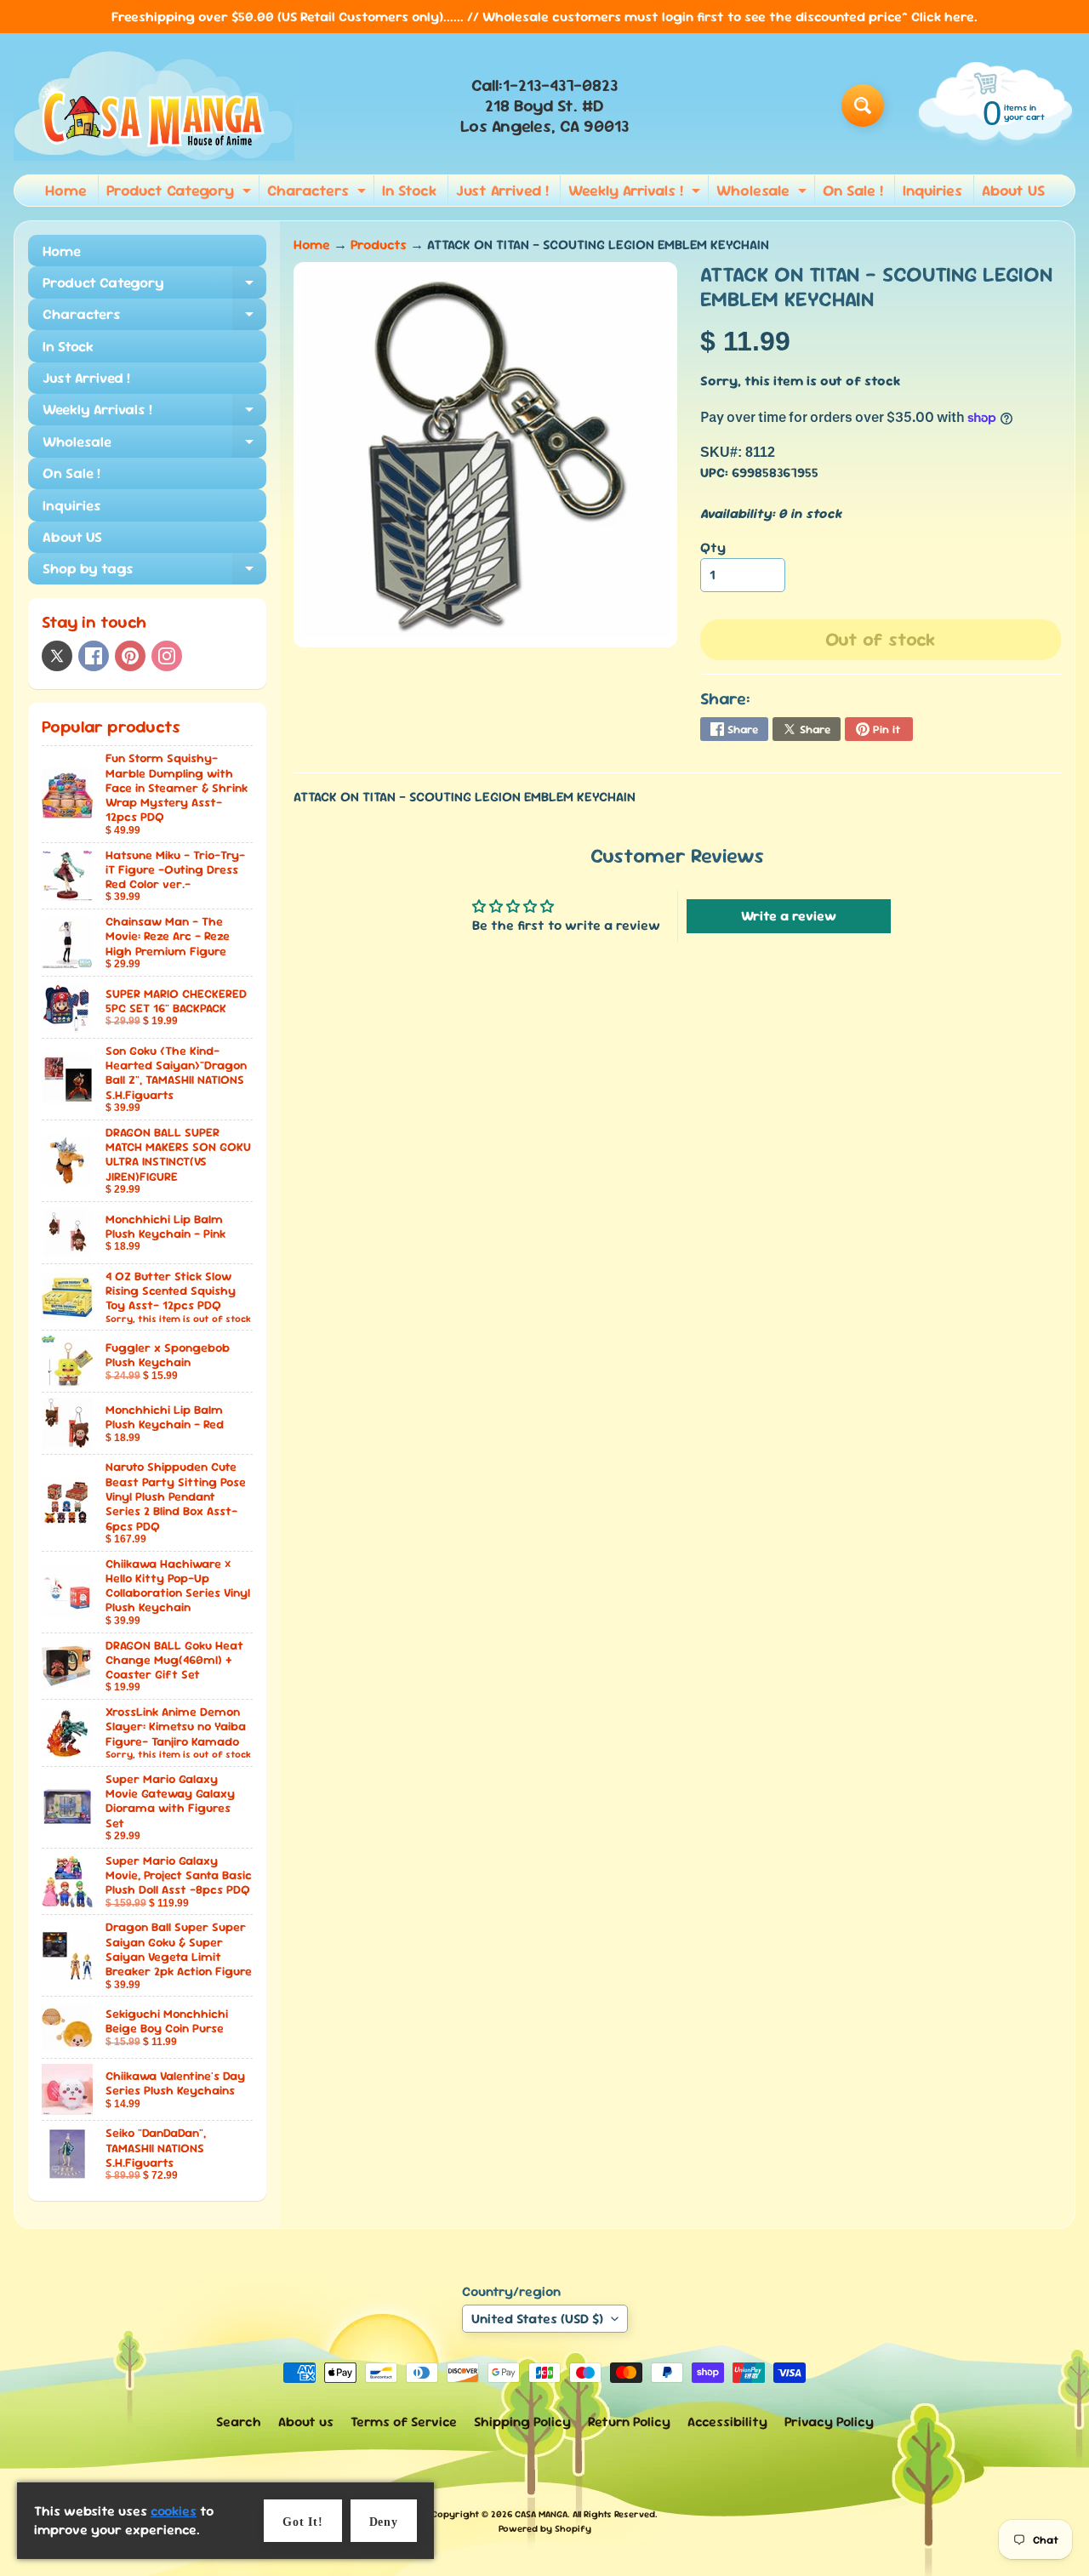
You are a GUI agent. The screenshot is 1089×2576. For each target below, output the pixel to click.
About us (306, 2422)
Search (239, 2422)
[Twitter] (57, 656)
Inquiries (932, 190)
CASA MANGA (541, 2514)
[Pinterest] (130, 656)
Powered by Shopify (545, 2528)
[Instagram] (167, 656)
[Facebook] (94, 656)
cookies (174, 2511)
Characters (319, 193)
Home (66, 190)
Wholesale (764, 193)
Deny (384, 2522)
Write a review (789, 916)
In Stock (409, 190)
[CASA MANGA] (154, 105)
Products (379, 245)
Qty (713, 547)
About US (1013, 190)
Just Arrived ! (502, 190)
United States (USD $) (537, 2319)
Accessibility (727, 2422)
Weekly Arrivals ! (636, 193)
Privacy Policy (829, 2422)
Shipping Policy (522, 2422)
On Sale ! (853, 190)
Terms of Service (404, 2422)
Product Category (181, 193)
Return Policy (629, 2422)
